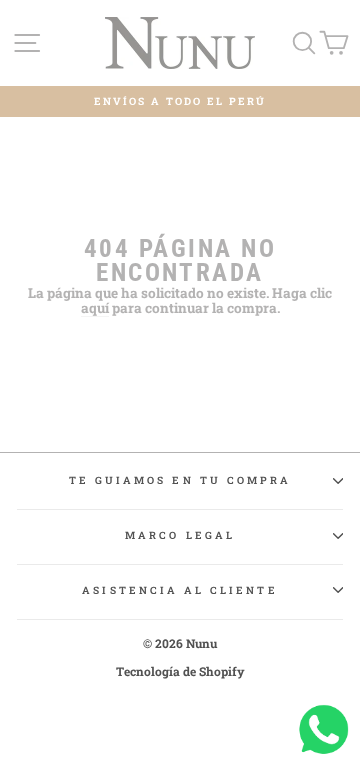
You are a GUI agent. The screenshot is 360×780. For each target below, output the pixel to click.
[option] (180, 101)
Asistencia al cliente (179, 590)
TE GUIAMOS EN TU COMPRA (180, 480)
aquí (95, 309)
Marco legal (180, 535)
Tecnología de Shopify (180, 671)
